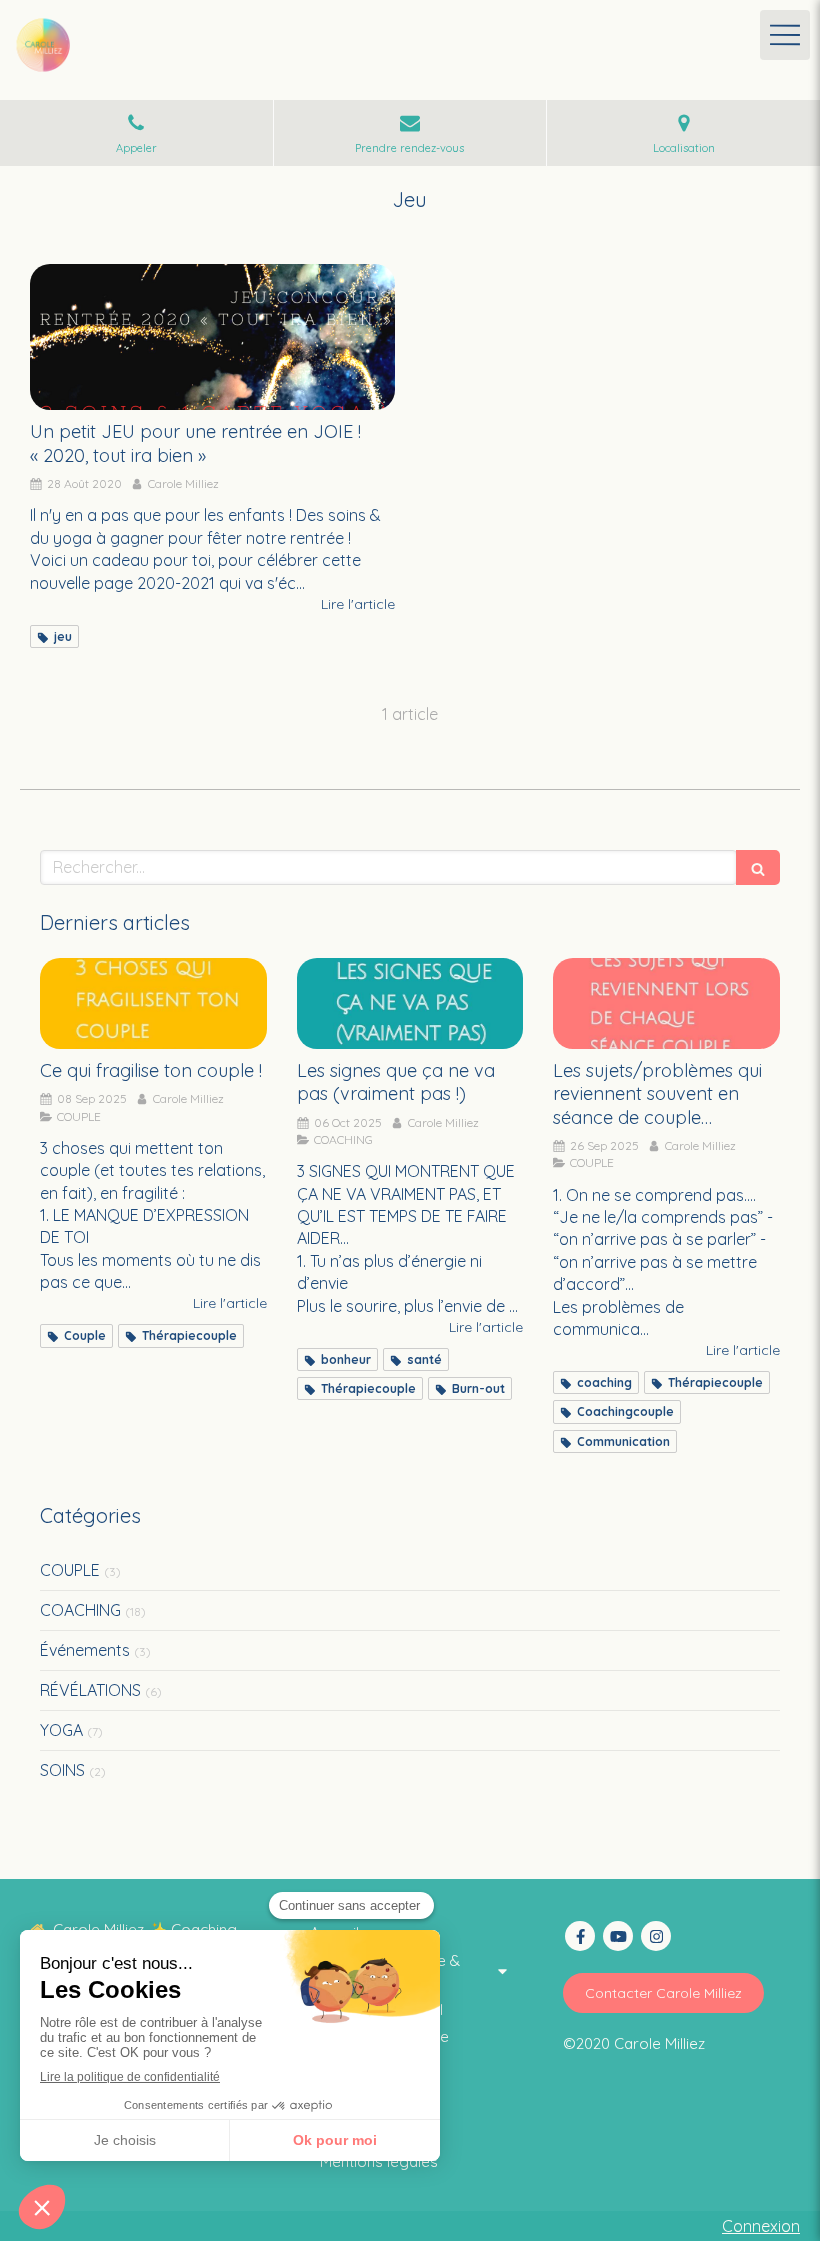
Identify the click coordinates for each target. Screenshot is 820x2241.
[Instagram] (656, 1936)
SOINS (62, 1770)
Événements (85, 1650)
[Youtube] (618, 1936)
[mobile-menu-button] (785, 35)
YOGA (61, 1730)
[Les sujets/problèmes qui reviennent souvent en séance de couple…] (666, 1003)
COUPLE (70, 1570)
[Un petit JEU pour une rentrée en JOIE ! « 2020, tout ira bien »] (212, 337)
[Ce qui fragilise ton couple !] (153, 1003)
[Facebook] (580, 1936)
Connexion (761, 2226)
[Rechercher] (758, 867)
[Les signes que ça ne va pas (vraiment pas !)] (410, 1003)
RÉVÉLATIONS (90, 1690)
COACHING (80, 1610)
